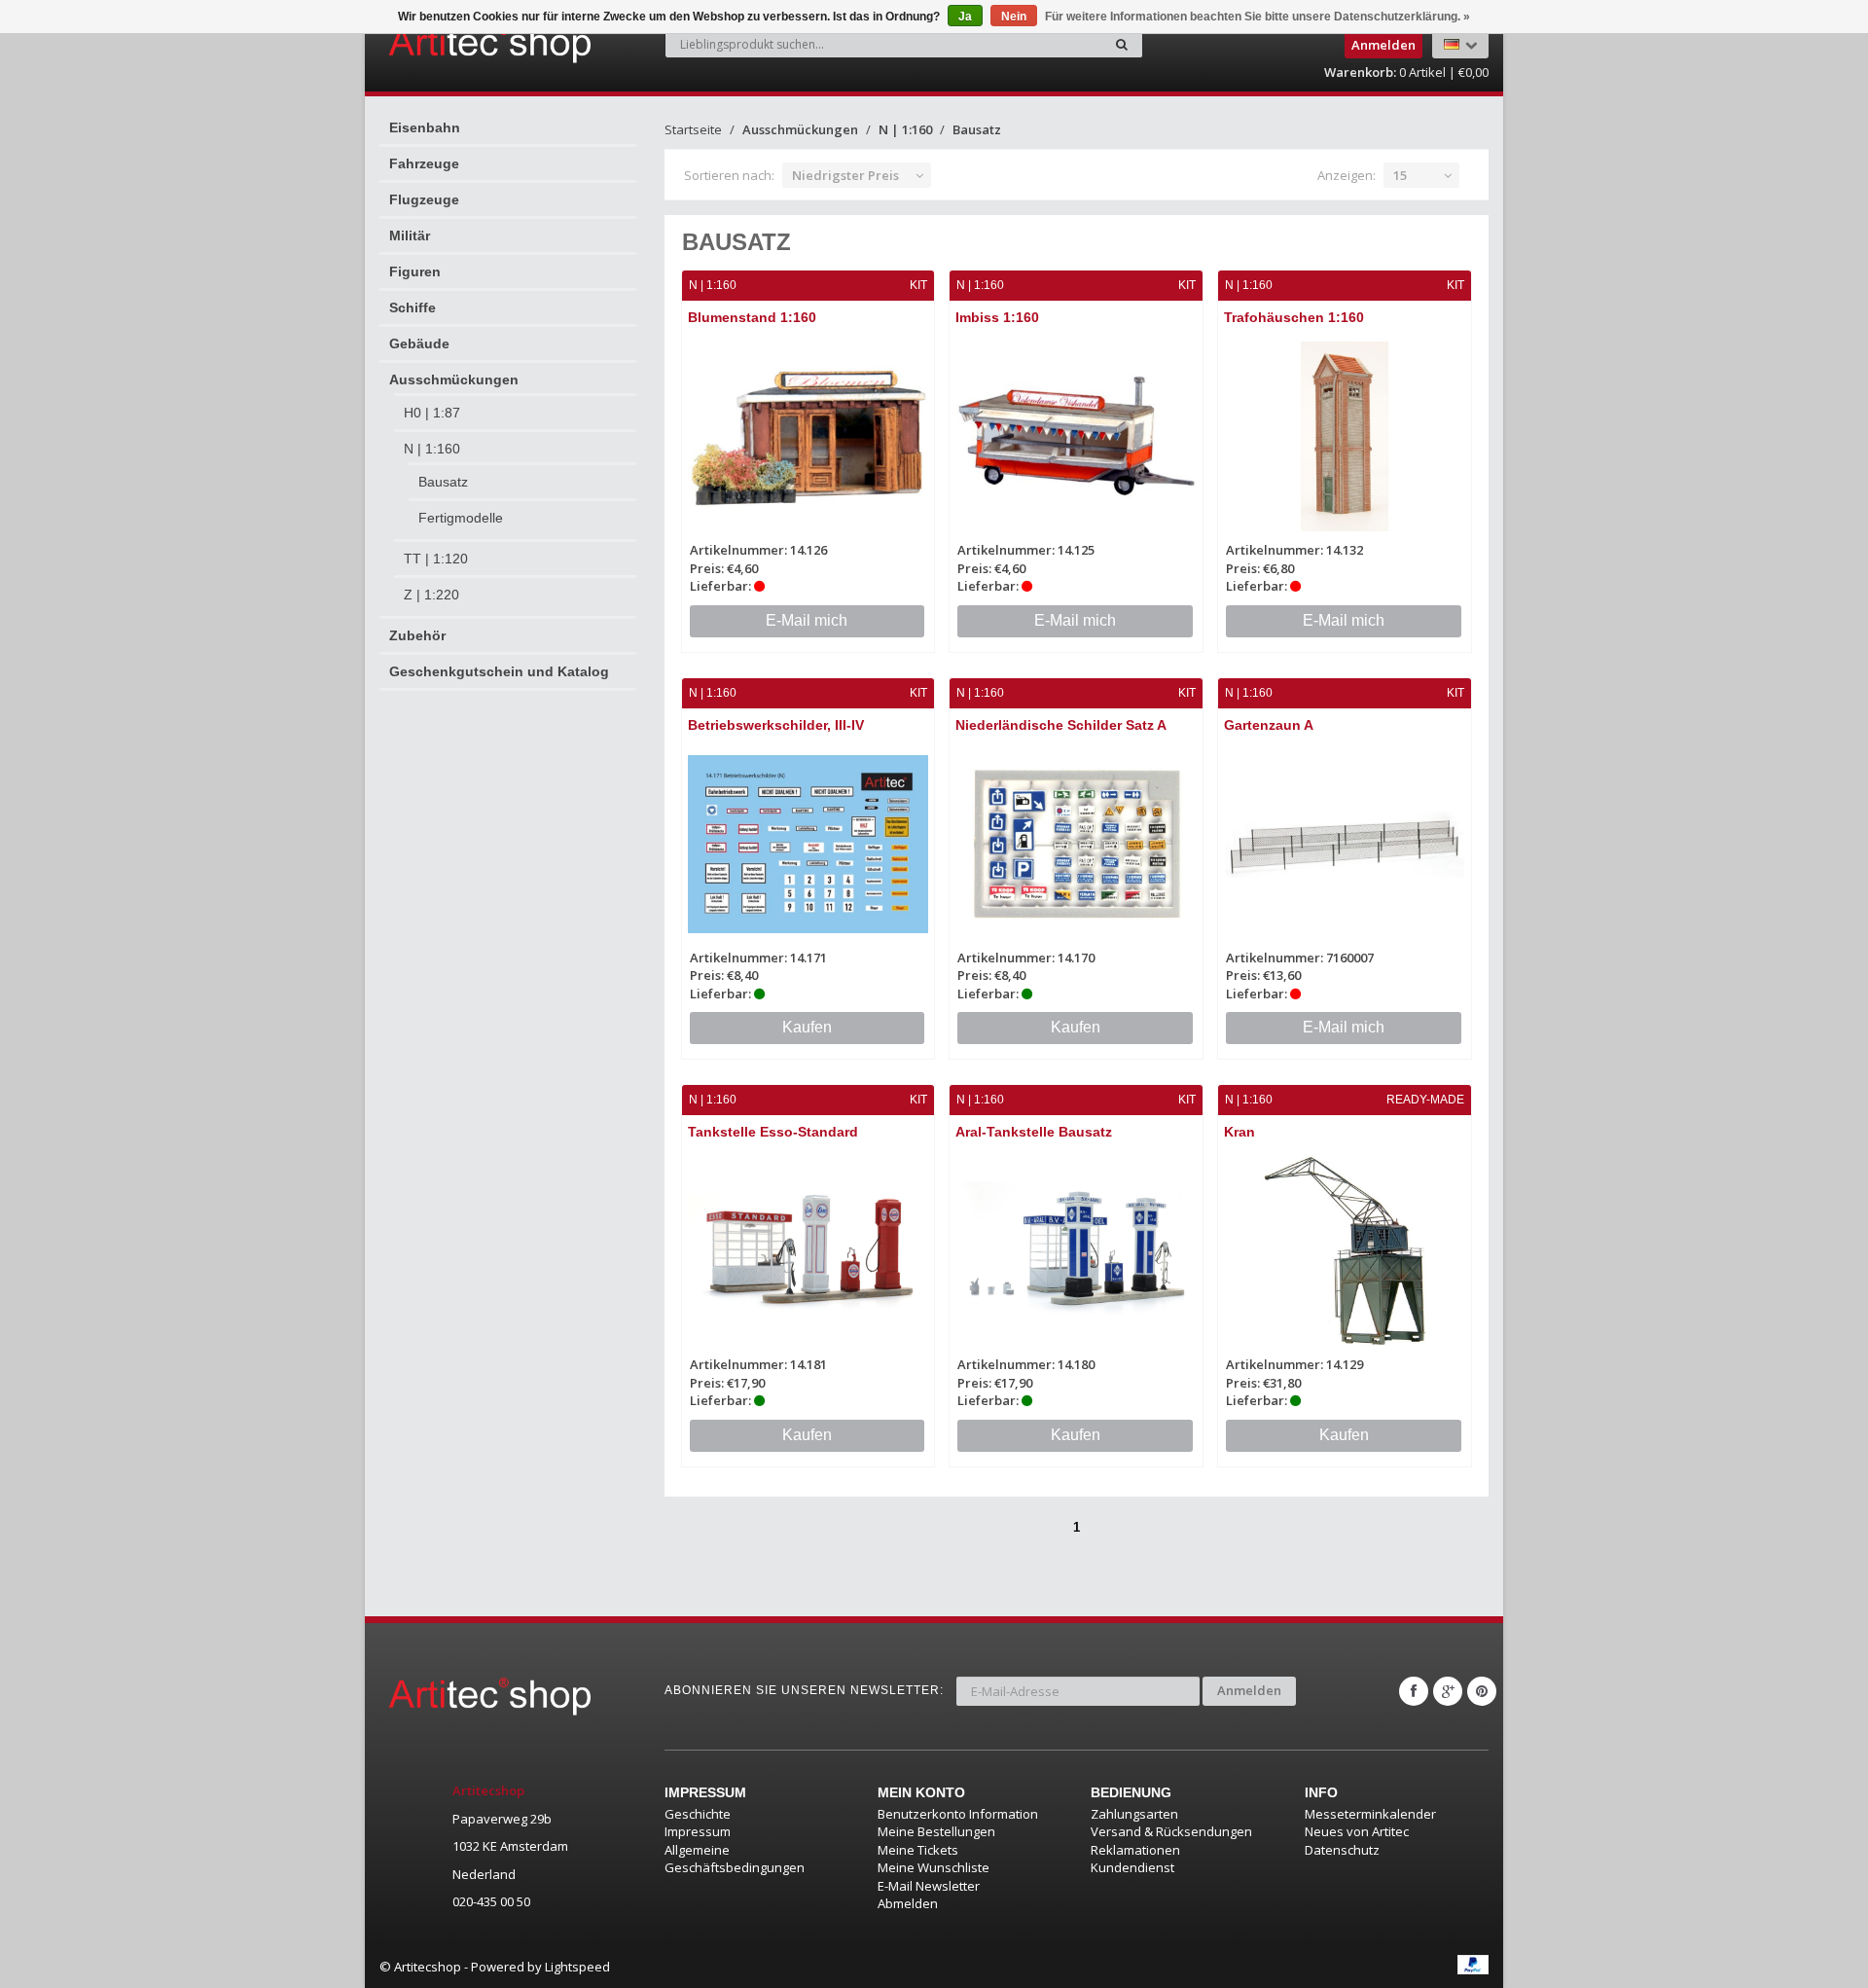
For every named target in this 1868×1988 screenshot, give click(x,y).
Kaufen (807, 1027)
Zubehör (417, 635)
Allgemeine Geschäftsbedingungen (735, 1859)
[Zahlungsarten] (1473, 1965)
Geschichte (698, 1814)
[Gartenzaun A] (1345, 844)
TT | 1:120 (436, 559)
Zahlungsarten (1134, 1814)
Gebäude (419, 343)
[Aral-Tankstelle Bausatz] (1076, 1251)
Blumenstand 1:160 (752, 317)
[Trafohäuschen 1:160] (1345, 436)
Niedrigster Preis (845, 175)
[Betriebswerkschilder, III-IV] (808, 844)
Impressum (698, 1831)
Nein (1014, 17)
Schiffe (413, 307)
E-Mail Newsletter (929, 1886)
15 (1400, 175)
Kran (1239, 1132)
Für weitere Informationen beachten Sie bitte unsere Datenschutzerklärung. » (1257, 17)
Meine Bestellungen (936, 1831)
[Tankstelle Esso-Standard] (808, 1251)
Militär (410, 235)
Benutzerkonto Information (958, 1814)
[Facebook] (1414, 1691)
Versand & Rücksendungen (1171, 1831)
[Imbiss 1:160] (1076, 436)
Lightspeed (577, 1967)
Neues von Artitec (1357, 1831)
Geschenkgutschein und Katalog (499, 671)
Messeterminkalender (1370, 1814)
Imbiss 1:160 (997, 317)
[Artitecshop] (449, 43)
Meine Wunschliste (934, 1867)
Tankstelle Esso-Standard (773, 1132)
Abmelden (908, 1903)
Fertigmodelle (461, 518)
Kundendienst (1132, 1867)
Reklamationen (1135, 1850)
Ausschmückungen (454, 380)
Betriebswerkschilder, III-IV (776, 725)
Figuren (415, 271)
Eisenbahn (425, 127)
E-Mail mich (807, 620)
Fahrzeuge (424, 163)
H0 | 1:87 (432, 413)
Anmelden (1249, 1690)
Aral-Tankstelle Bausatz (1034, 1132)
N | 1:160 (432, 449)
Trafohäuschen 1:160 (1294, 317)
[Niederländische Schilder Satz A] (1076, 844)
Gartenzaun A (1269, 725)
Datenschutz (1342, 1850)
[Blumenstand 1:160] (808, 436)
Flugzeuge (424, 199)
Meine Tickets (918, 1850)
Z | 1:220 (431, 595)
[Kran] (1345, 1251)
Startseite (693, 129)
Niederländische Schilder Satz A (1061, 725)
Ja (965, 17)
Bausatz (443, 482)
